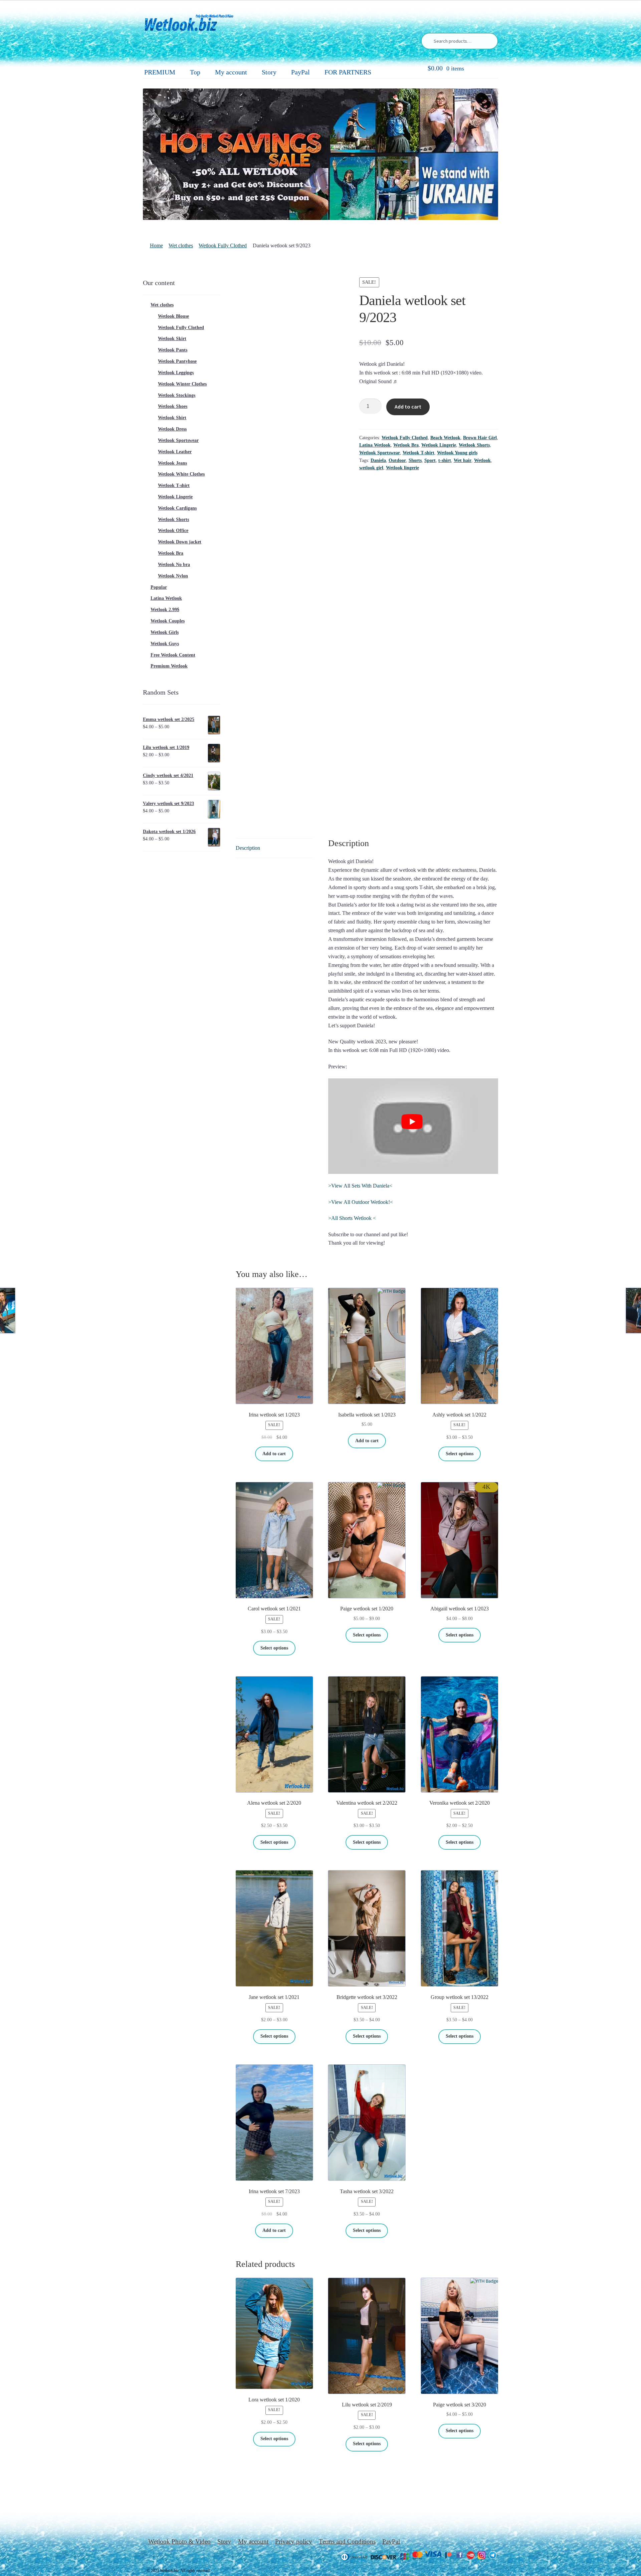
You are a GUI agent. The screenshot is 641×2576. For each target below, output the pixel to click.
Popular (159, 587)
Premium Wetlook (169, 666)
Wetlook (482, 460)
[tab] (274, 848)
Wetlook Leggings (176, 373)
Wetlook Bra (406, 445)
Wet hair (463, 460)
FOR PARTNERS (348, 72)
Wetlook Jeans (172, 463)
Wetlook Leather (175, 452)
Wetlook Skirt (172, 339)
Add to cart (408, 407)
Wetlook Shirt (172, 418)
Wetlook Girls (165, 632)
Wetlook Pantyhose (177, 361)
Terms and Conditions (347, 2541)
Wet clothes (181, 245)
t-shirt (445, 460)
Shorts (415, 460)
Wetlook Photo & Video (179, 2541)
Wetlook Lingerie (439, 445)
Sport (430, 460)
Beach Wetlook (445, 438)
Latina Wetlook (375, 445)
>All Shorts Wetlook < (352, 1218)
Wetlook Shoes (173, 406)
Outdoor (397, 460)
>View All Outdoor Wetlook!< (361, 1202)
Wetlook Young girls (457, 453)
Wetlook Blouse (173, 316)
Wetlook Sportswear (380, 453)
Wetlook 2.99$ (165, 610)
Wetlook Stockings (177, 395)
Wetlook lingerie (402, 468)
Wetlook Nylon (173, 576)
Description (248, 848)
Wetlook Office (173, 531)
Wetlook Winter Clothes (182, 384)
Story (269, 72)
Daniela (378, 460)
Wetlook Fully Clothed (223, 245)
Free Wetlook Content (173, 655)
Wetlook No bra (174, 565)
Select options (460, 1454)
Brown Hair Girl (480, 438)
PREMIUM (160, 72)
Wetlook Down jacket (180, 542)
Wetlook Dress (172, 429)
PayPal (300, 72)
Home (156, 245)
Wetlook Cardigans (177, 508)
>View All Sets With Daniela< (360, 1186)
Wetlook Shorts (474, 445)
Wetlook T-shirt (418, 453)
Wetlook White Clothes (181, 474)
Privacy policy (294, 2541)
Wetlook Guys (165, 644)
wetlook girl (371, 468)
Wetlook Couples (168, 621)
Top (195, 72)
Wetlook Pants (173, 350)
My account (231, 72)
